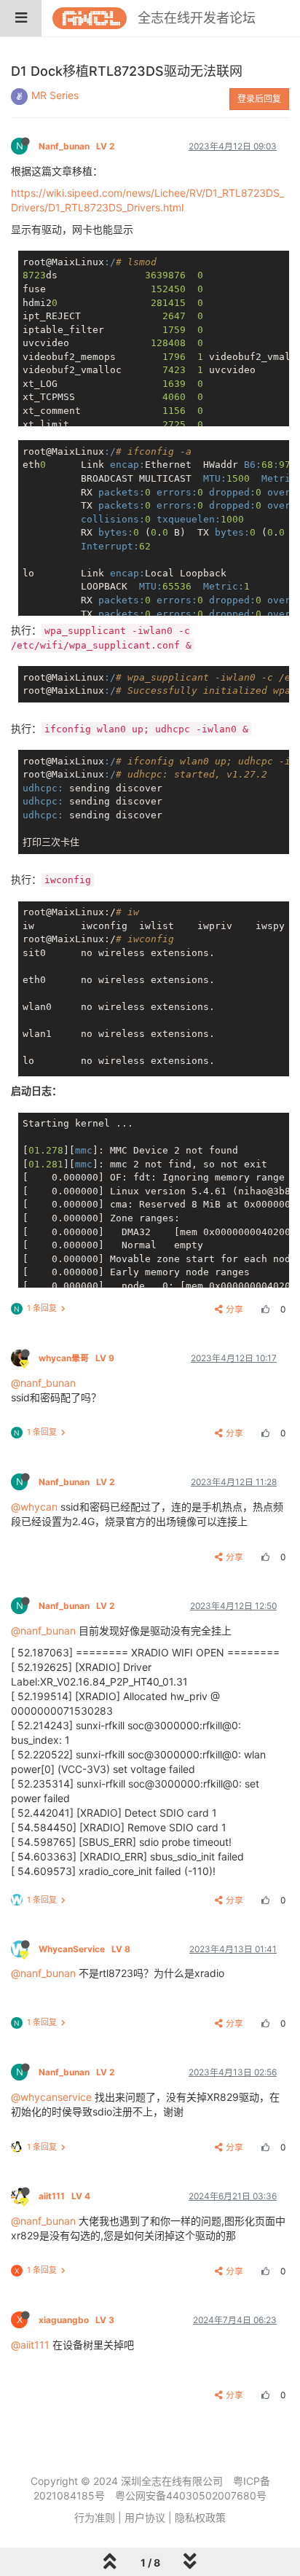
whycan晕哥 (76, 1358)
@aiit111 (30, 2345)
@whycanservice (51, 2097)
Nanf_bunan (76, 146)
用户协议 (145, 2517)
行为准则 (95, 2517)
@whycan (34, 1507)
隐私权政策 (200, 2517)
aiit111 (64, 2196)
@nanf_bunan (43, 1383)
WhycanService (84, 1949)
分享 (234, 1309)
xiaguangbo (76, 2320)
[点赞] (264, 1309)
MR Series (55, 95)
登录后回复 (259, 99)
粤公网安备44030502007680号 (191, 2495)
